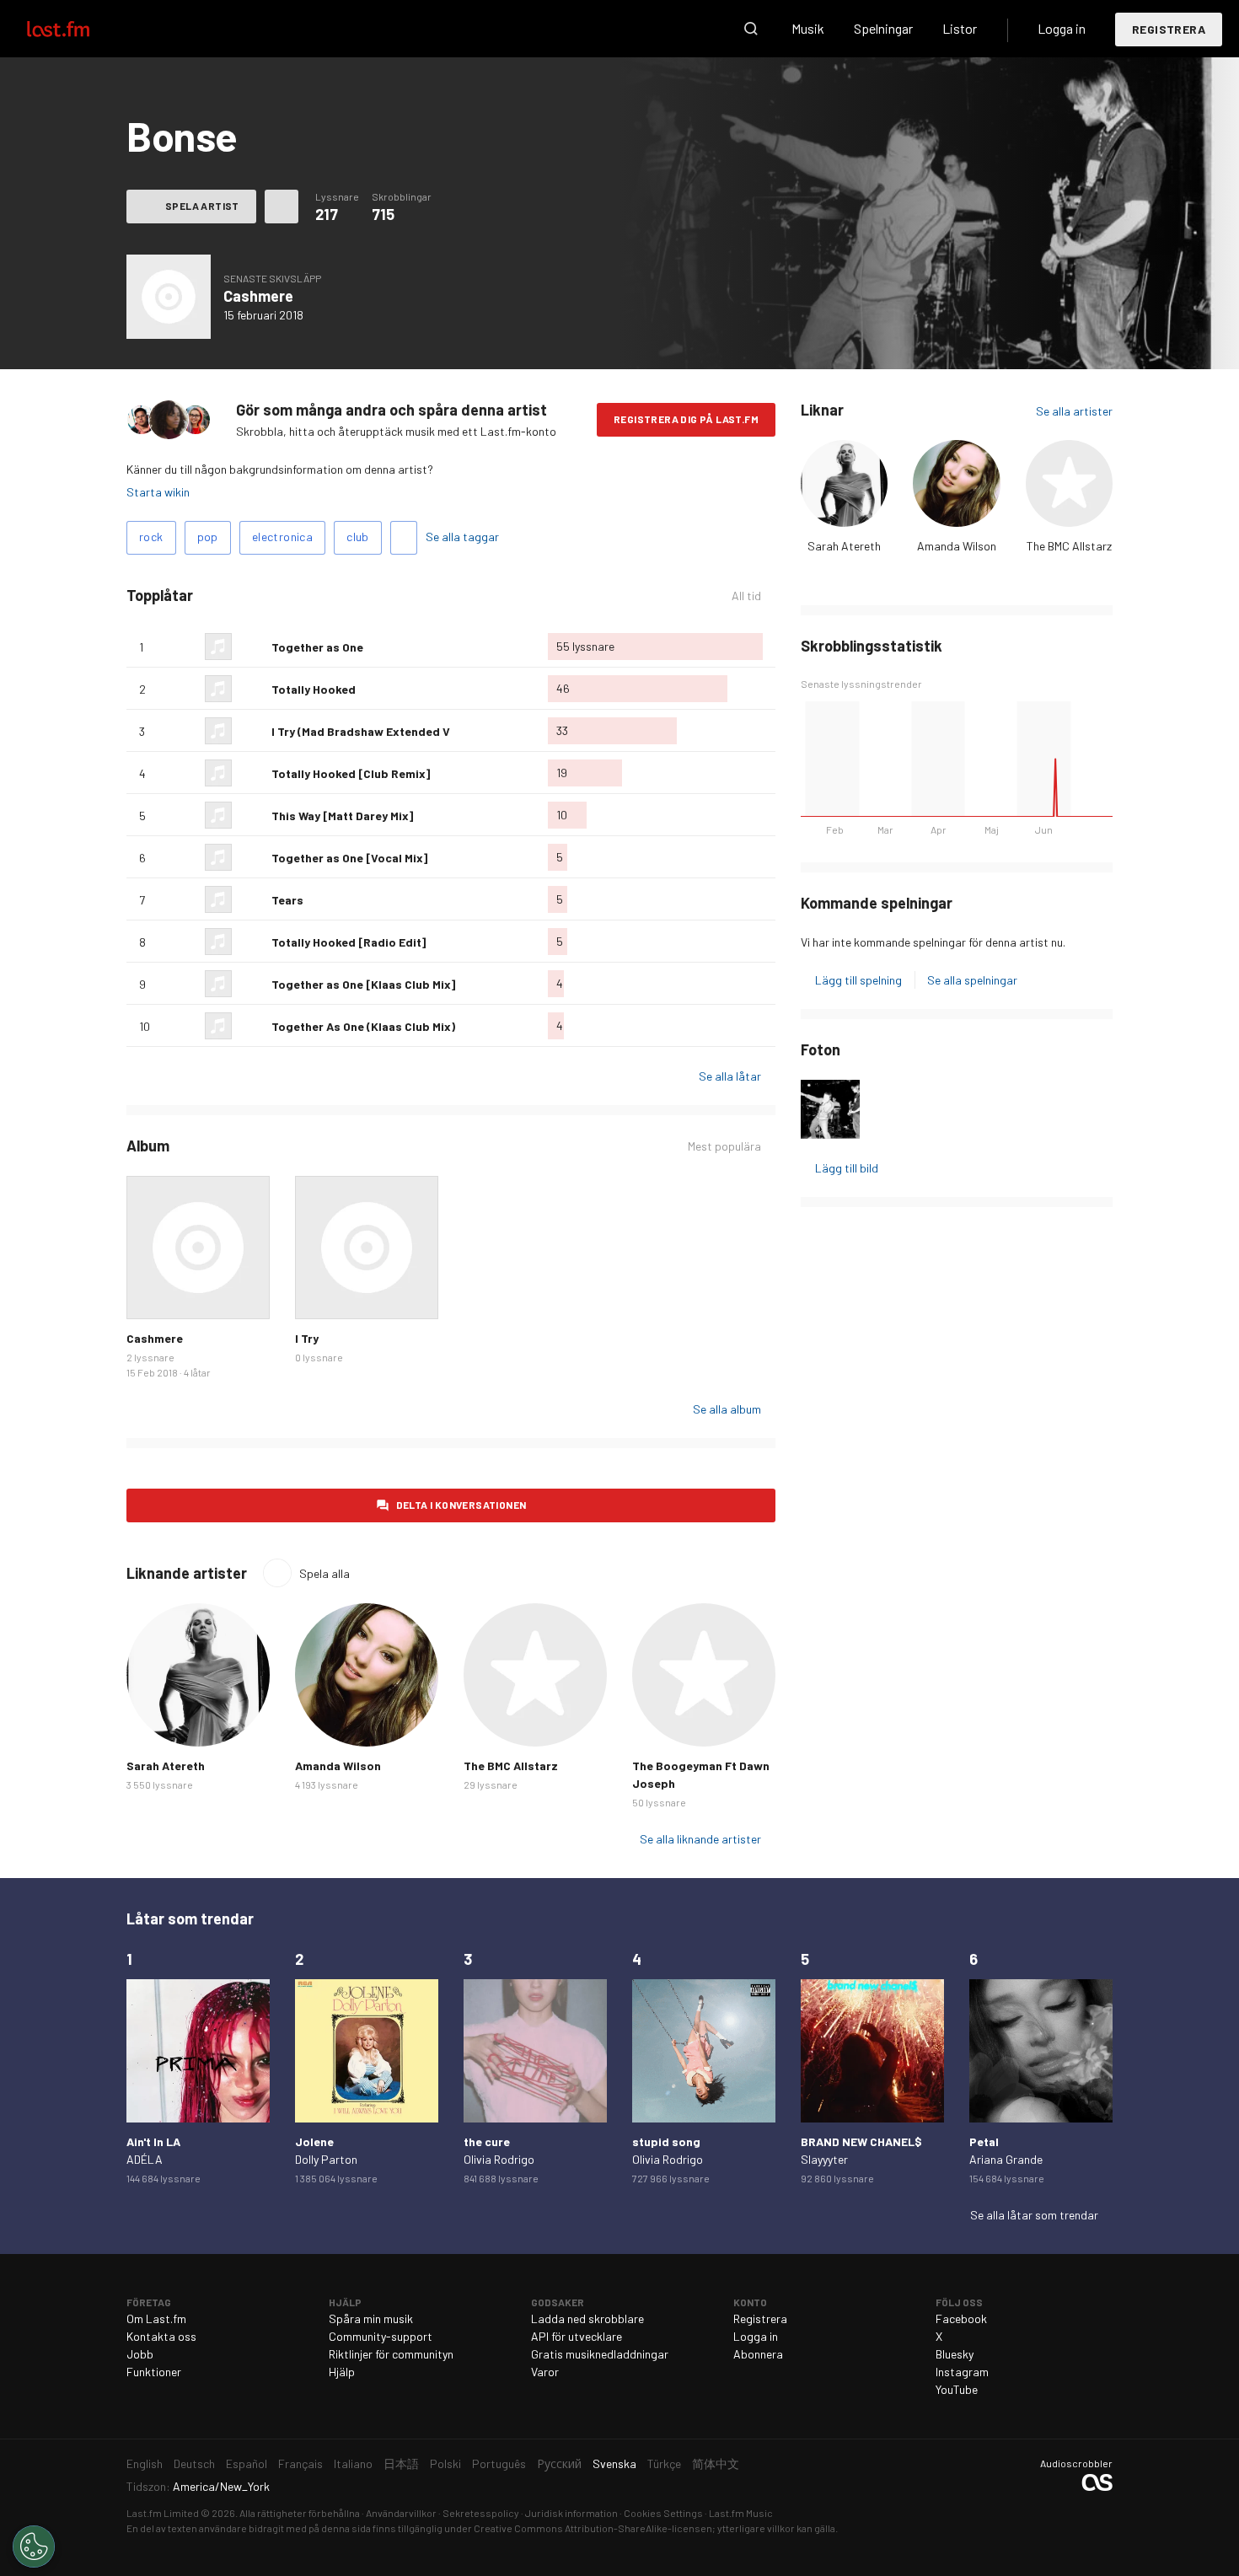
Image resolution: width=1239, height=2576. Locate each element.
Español (247, 2463)
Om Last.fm (156, 2318)
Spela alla (324, 1573)
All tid (754, 596)
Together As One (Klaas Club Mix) (363, 1026)
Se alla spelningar (972, 980)
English (145, 2463)
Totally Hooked (314, 689)
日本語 (401, 2463)
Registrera (1169, 29)
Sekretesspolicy (481, 2513)
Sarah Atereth (844, 546)
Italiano (353, 2463)
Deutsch (194, 2463)
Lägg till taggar (404, 538)
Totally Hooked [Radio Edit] (349, 942)
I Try (307, 1338)
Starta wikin (158, 492)
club (358, 537)
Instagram (962, 2372)
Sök (751, 29)
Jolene (314, 2141)
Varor (545, 2372)
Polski (445, 2463)
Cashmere (258, 296)
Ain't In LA (153, 2141)
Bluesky (955, 2354)
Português (499, 2463)
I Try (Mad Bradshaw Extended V (361, 731)
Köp (153, 1293)
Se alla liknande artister (700, 1839)
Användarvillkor (401, 2513)
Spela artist (202, 206)
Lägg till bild (847, 1168)
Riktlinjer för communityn (391, 2354)
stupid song (666, 2141)
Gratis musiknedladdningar (600, 2354)
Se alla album (727, 1409)
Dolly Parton (326, 2159)
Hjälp (342, 2372)
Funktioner (154, 2372)
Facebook (961, 2318)
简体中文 (716, 2463)
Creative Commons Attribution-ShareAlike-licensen (593, 2528)
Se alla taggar (462, 537)
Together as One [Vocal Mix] (349, 858)
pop (208, 537)
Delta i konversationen (461, 1505)
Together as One (317, 647)
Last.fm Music (741, 2513)
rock (151, 537)
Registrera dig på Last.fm (686, 419)
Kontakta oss (161, 2336)
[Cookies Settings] (34, 2546)
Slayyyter (824, 2159)
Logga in (1062, 28)
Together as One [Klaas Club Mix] (363, 984)
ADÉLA (145, 2159)
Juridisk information (571, 2513)
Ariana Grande (1006, 2159)
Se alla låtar (730, 1076)
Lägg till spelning (858, 980)
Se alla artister (1074, 411)
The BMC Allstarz (1069, 546)
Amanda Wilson (957, 546)
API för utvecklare (577, 2336)
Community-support (381, 2336)
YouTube (957, 2389)
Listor (960, 28)
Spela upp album (169, 297)
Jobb (140, 2354)
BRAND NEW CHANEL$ (861, 2141)
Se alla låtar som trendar (1034, 2215)
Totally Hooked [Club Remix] (351, 773)
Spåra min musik (371, 2318)
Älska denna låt (252, 647)
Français (300, 2463)
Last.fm (78, 29)
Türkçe (664, 2463)
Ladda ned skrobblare (587, 2318)
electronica (282, 537)
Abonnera (758, 2354)
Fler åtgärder (282, 207)
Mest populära (724, 1146)
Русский (559, 2463)
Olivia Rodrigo (499, 2159)
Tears (287, 900)
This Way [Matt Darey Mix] (342, 816)
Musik (808, 28)
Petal (984, 2141)
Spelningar (883, 28)
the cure (487, 2141)
